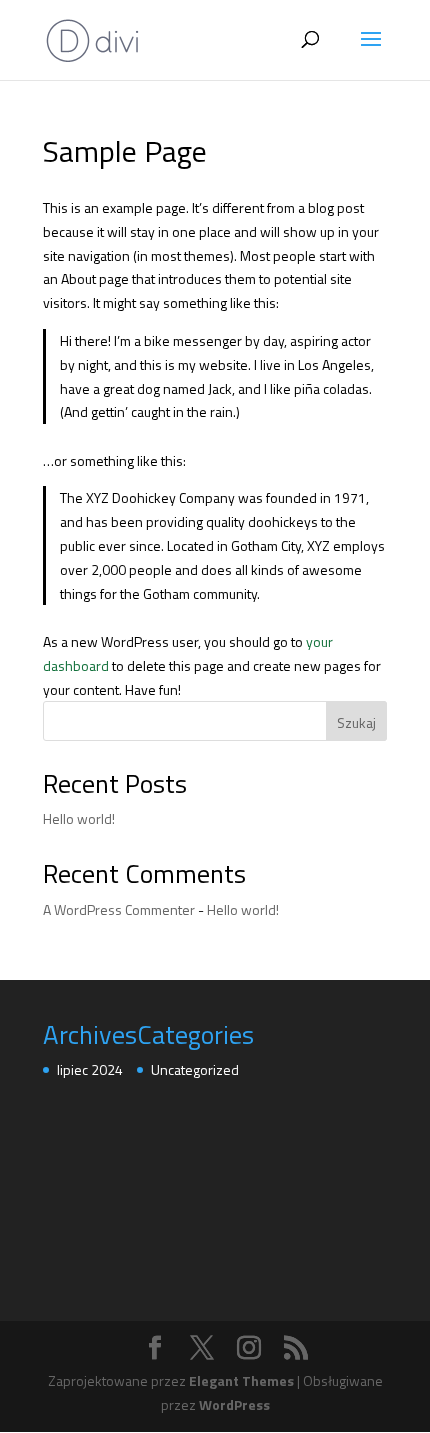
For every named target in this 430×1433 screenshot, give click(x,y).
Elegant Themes (241, 1380)
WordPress (234, 1404)
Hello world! (79, 818)
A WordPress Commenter (119, 909)
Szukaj (356, 722)
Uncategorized (195, 1069)
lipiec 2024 (90, 1069)
